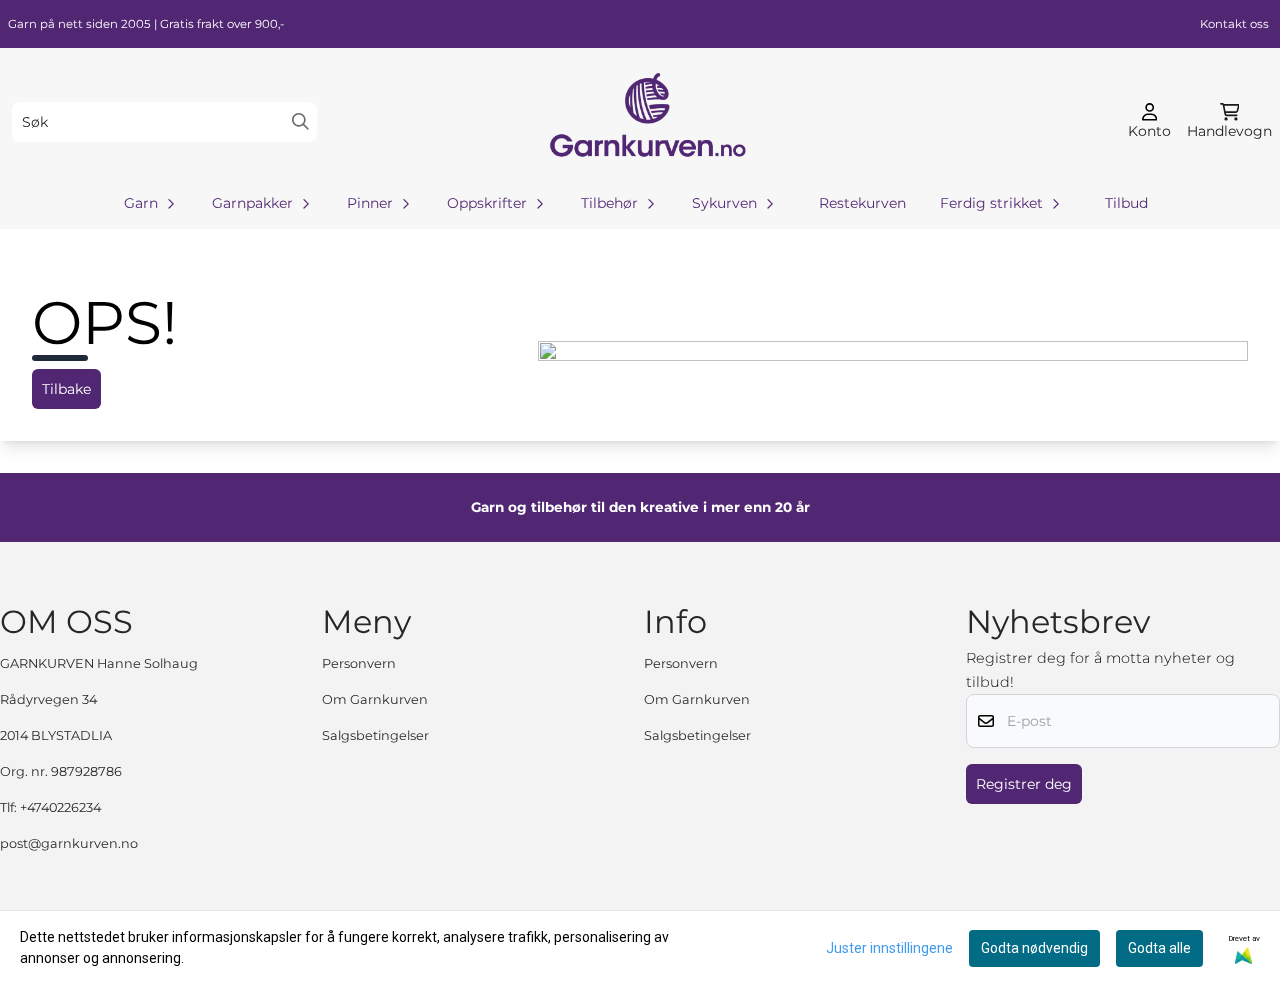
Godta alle (1159, 948)
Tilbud (1126, 203)
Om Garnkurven (375, 699)
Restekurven (862, 203)
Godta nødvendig (1034, 948)
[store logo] (646, 121)
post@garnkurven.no (69, 843)
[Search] (300, 121)
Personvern (359, 663)
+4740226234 (60, 807)
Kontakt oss (1234, 24)
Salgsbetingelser (375, 735)
